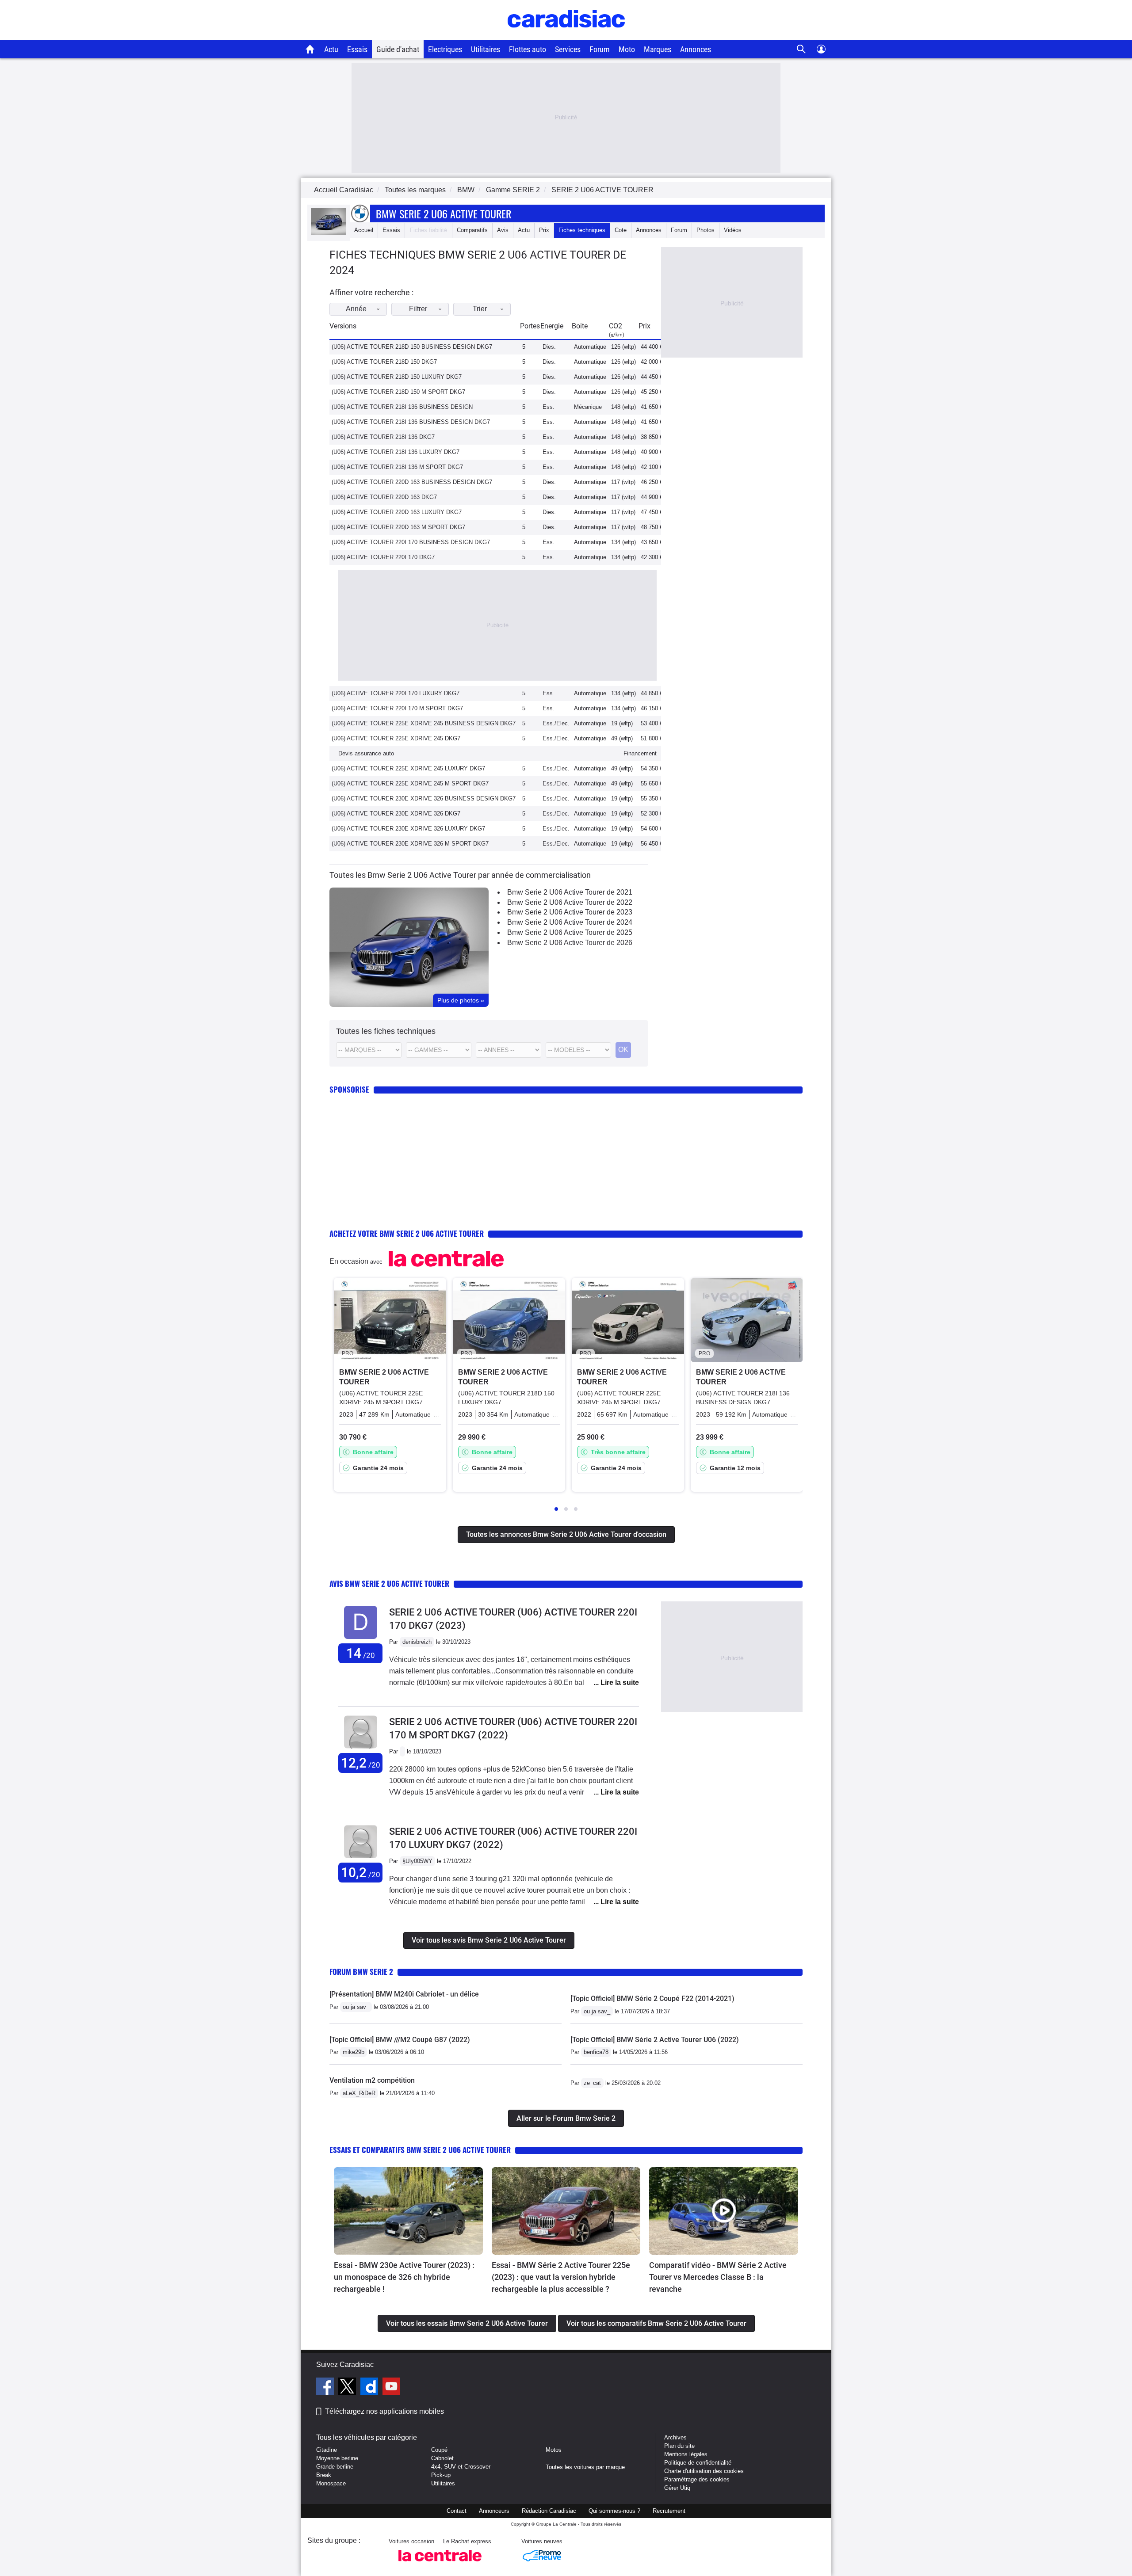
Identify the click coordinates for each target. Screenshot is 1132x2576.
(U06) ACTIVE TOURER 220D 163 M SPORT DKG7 (398, 527)
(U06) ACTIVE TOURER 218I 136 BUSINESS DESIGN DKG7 (411, 422)
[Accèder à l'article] (408, 2211)
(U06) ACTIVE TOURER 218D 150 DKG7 (384, 362)
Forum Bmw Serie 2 (361, 1972)
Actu (331, 49)
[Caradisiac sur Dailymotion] (370, 2388)
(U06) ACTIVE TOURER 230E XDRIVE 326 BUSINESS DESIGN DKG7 (424, 798)
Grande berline (335, 2467)
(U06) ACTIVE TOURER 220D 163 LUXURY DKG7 (397, 512)
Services (568, 49)
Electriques (445, 49)
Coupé (439, 2450)
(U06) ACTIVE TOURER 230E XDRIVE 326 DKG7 (396, 814)
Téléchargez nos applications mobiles (384, 2411)
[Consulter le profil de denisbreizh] (361, 1639)
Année (356, 309)
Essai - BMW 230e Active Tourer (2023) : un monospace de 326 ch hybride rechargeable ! (404, 2277)
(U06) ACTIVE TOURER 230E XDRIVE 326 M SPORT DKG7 (410, 844)
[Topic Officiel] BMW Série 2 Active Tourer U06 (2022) (655, 2040)
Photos (706, 230)
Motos (554, 2450)
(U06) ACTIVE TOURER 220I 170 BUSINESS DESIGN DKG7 (411, 542)
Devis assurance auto (366, 753)
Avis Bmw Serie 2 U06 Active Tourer (389, 1583)
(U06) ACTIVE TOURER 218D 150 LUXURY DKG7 (397, 377)
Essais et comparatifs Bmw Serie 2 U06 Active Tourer (420, 2150)
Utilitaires (486, 49)
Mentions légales (686, 2454)
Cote (621, 230)
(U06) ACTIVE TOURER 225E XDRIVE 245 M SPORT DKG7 (410, 783)
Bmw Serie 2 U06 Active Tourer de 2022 (570, 902)
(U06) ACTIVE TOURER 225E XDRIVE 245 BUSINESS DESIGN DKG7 (424, 723)
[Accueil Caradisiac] (310, 49)
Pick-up (441, 2475)
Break (324, 2475)
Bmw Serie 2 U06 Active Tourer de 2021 (570, 892)
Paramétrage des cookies (697, 2479)
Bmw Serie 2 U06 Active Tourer (444, 213)
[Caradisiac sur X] (348, 2388)
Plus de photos (461, 1000)
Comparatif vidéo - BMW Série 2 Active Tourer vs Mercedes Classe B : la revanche (718, 2277)
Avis (503, 230)
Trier (480, 309)
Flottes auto (528, 49)
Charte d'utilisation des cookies (704, 2471)
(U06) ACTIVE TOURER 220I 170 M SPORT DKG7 (397, 708)
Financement (640, 753)
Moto (627, 49)
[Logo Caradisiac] (566, 36)
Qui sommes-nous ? (614, 2511)
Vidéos (733, 230)
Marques (658, 49)
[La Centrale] (440, 2564)
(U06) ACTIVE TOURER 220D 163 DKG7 (384, 497)
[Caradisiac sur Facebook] (326, 2388)
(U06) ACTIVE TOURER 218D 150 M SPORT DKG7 (398, 392)
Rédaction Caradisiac (549, 2511)
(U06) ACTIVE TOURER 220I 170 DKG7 (383, 557)
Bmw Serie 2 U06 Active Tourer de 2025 (570, 932)
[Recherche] (801, 49)
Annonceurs (494, 2511)
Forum (600, 49)
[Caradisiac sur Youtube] (391, 2388)
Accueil (364, 230)
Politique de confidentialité (698, 2463)
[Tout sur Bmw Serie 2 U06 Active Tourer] (329, 233)
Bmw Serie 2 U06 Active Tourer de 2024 (570, 922)
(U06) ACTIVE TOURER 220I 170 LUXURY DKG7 (396, 693)
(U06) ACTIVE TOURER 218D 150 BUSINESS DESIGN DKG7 (412, 347)
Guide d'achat (398, 49)
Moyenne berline (337, 2458)
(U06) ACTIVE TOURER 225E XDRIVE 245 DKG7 (396, 738)
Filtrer (418, 309)
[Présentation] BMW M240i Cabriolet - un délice (404, 1994)
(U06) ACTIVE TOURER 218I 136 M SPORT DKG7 (397, 467)
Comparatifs (472, 230)
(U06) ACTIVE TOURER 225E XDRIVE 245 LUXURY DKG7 (408, 768)
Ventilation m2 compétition (372, 2080)
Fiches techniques (582, 230)
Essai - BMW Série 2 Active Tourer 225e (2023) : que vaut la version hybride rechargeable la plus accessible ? (561, 2277)
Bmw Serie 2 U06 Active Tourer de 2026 (570, 943)
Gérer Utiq (677, 2488)
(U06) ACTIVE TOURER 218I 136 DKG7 (383, 437)
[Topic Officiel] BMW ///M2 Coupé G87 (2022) (400, 2040)
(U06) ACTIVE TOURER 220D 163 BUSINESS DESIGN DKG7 (412, 482)
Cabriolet (442, 2458)
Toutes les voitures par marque (585, 2467)
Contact (457, 2511)
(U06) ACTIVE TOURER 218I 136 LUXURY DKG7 (396, 452)
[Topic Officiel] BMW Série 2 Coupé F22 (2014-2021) (652, 1999)
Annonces (696, 49)
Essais (357, 49)
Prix (544, 230)
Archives (675, 2437)
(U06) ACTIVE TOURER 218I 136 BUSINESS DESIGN (402, 407)
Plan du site (679, 2446)
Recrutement (669, 2511)
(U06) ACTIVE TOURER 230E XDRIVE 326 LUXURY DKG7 (408, 829)
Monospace (331, 2483)
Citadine (327, 2450)
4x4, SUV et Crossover (461, 2467)
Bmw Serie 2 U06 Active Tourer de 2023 (570, 912)
